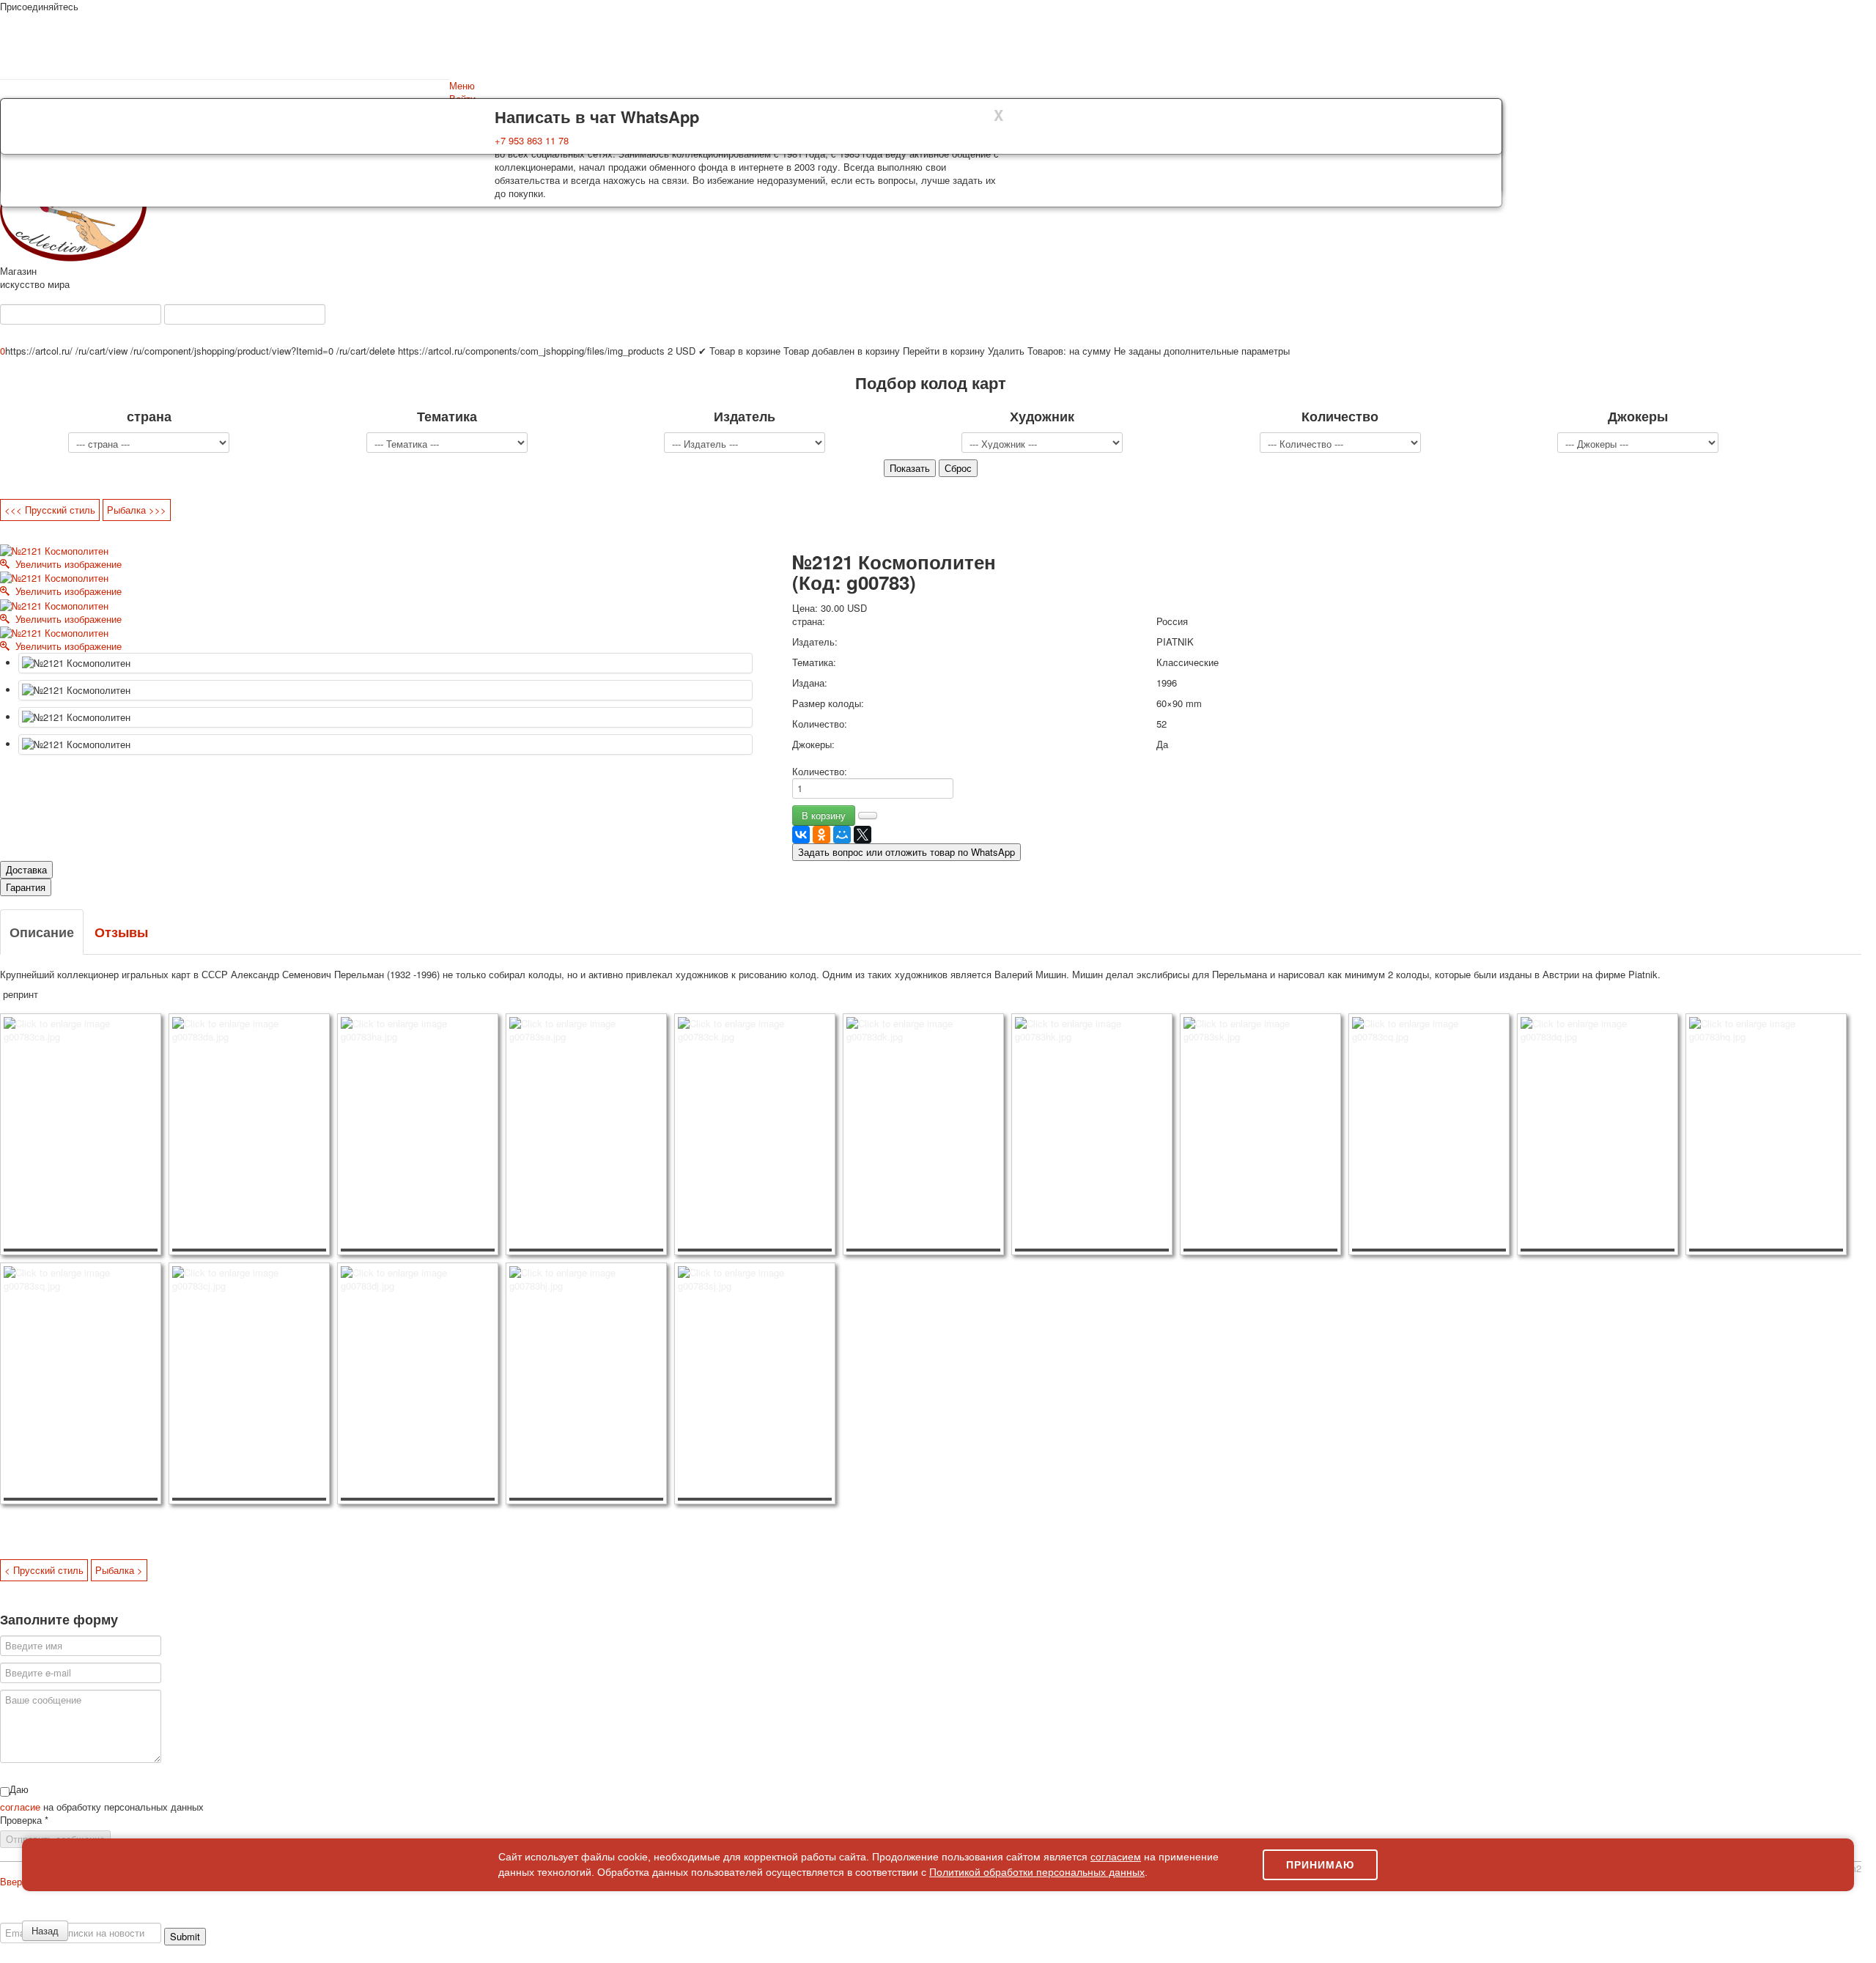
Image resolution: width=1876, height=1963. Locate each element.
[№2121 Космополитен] (385, 663)
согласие (22, 1807)
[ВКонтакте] (801, 835)
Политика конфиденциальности (119, 1916)
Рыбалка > (119, 1570)
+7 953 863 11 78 (532, 140)
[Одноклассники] (821, 835)
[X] (863, 835)
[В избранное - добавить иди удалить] (868, 816)
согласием (1116, 1857)
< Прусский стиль (44, 1570)
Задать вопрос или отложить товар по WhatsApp (906, 852)
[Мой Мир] (842, 835)
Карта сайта (1678, 1916)
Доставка (26, 869)
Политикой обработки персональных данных (1037, 1872)
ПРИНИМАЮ (1320, 1865)
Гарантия (26, 887)
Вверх (14, 1881)
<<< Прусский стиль (50, 510)
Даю (19, 1789)
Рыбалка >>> (137, 510)
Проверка (24, 1820)
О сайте (29, 1916)
